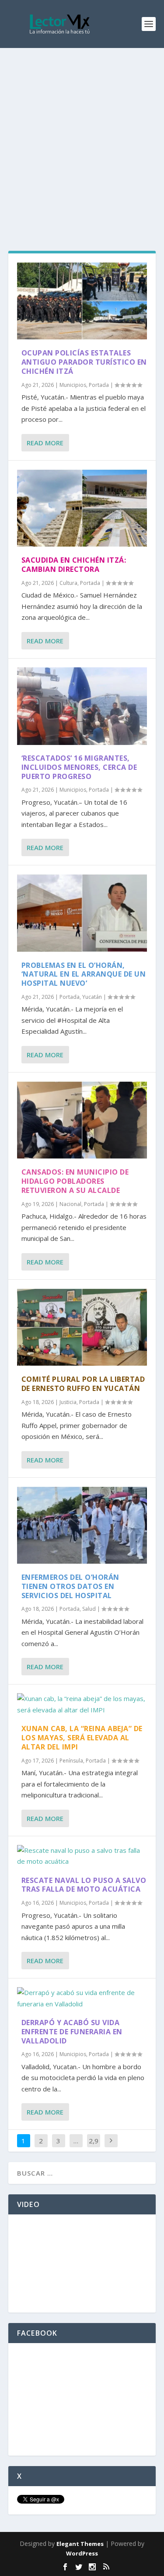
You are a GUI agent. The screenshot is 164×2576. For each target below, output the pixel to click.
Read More (45, 443)
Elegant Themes (80, 2544)
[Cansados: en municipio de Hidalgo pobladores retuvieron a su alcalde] (82, 1120)
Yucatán (92, 997)
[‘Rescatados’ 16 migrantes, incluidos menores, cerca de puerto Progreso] (82, 706)
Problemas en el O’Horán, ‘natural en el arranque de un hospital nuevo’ (84, 974)
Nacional (70, 1204)
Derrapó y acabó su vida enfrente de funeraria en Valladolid (72, 2032)
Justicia (68, 1402)
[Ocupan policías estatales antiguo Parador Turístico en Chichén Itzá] (82, 301)
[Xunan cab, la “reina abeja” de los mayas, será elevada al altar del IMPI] (82, 1704)
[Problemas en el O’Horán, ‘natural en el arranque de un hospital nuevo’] (82, 913)
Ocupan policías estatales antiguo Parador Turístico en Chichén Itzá (84, 362)
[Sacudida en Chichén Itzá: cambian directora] (82, 508)
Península (71, 1761)
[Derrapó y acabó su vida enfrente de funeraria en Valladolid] (82, 1998)
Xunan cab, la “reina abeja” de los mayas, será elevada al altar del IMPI (82, 1738)
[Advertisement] (82, 134)
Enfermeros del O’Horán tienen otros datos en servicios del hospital (70, 1586)
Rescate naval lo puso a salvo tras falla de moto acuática (84, 1885)
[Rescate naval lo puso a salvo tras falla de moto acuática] (82, 1856)
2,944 (94, 2147)
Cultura (68, 583)
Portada (99, 385)
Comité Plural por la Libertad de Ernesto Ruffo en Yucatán (83, 1384)
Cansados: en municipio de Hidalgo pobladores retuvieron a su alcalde (75, 1181)
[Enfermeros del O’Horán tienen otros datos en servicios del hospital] (82, 1525)
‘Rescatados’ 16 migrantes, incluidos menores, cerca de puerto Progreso (79, 767)
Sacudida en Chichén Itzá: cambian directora (74, 565)
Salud (89, 1609)
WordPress (82, 2553)
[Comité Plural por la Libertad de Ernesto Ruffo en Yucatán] (82, 1327)
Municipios (73, 385)
